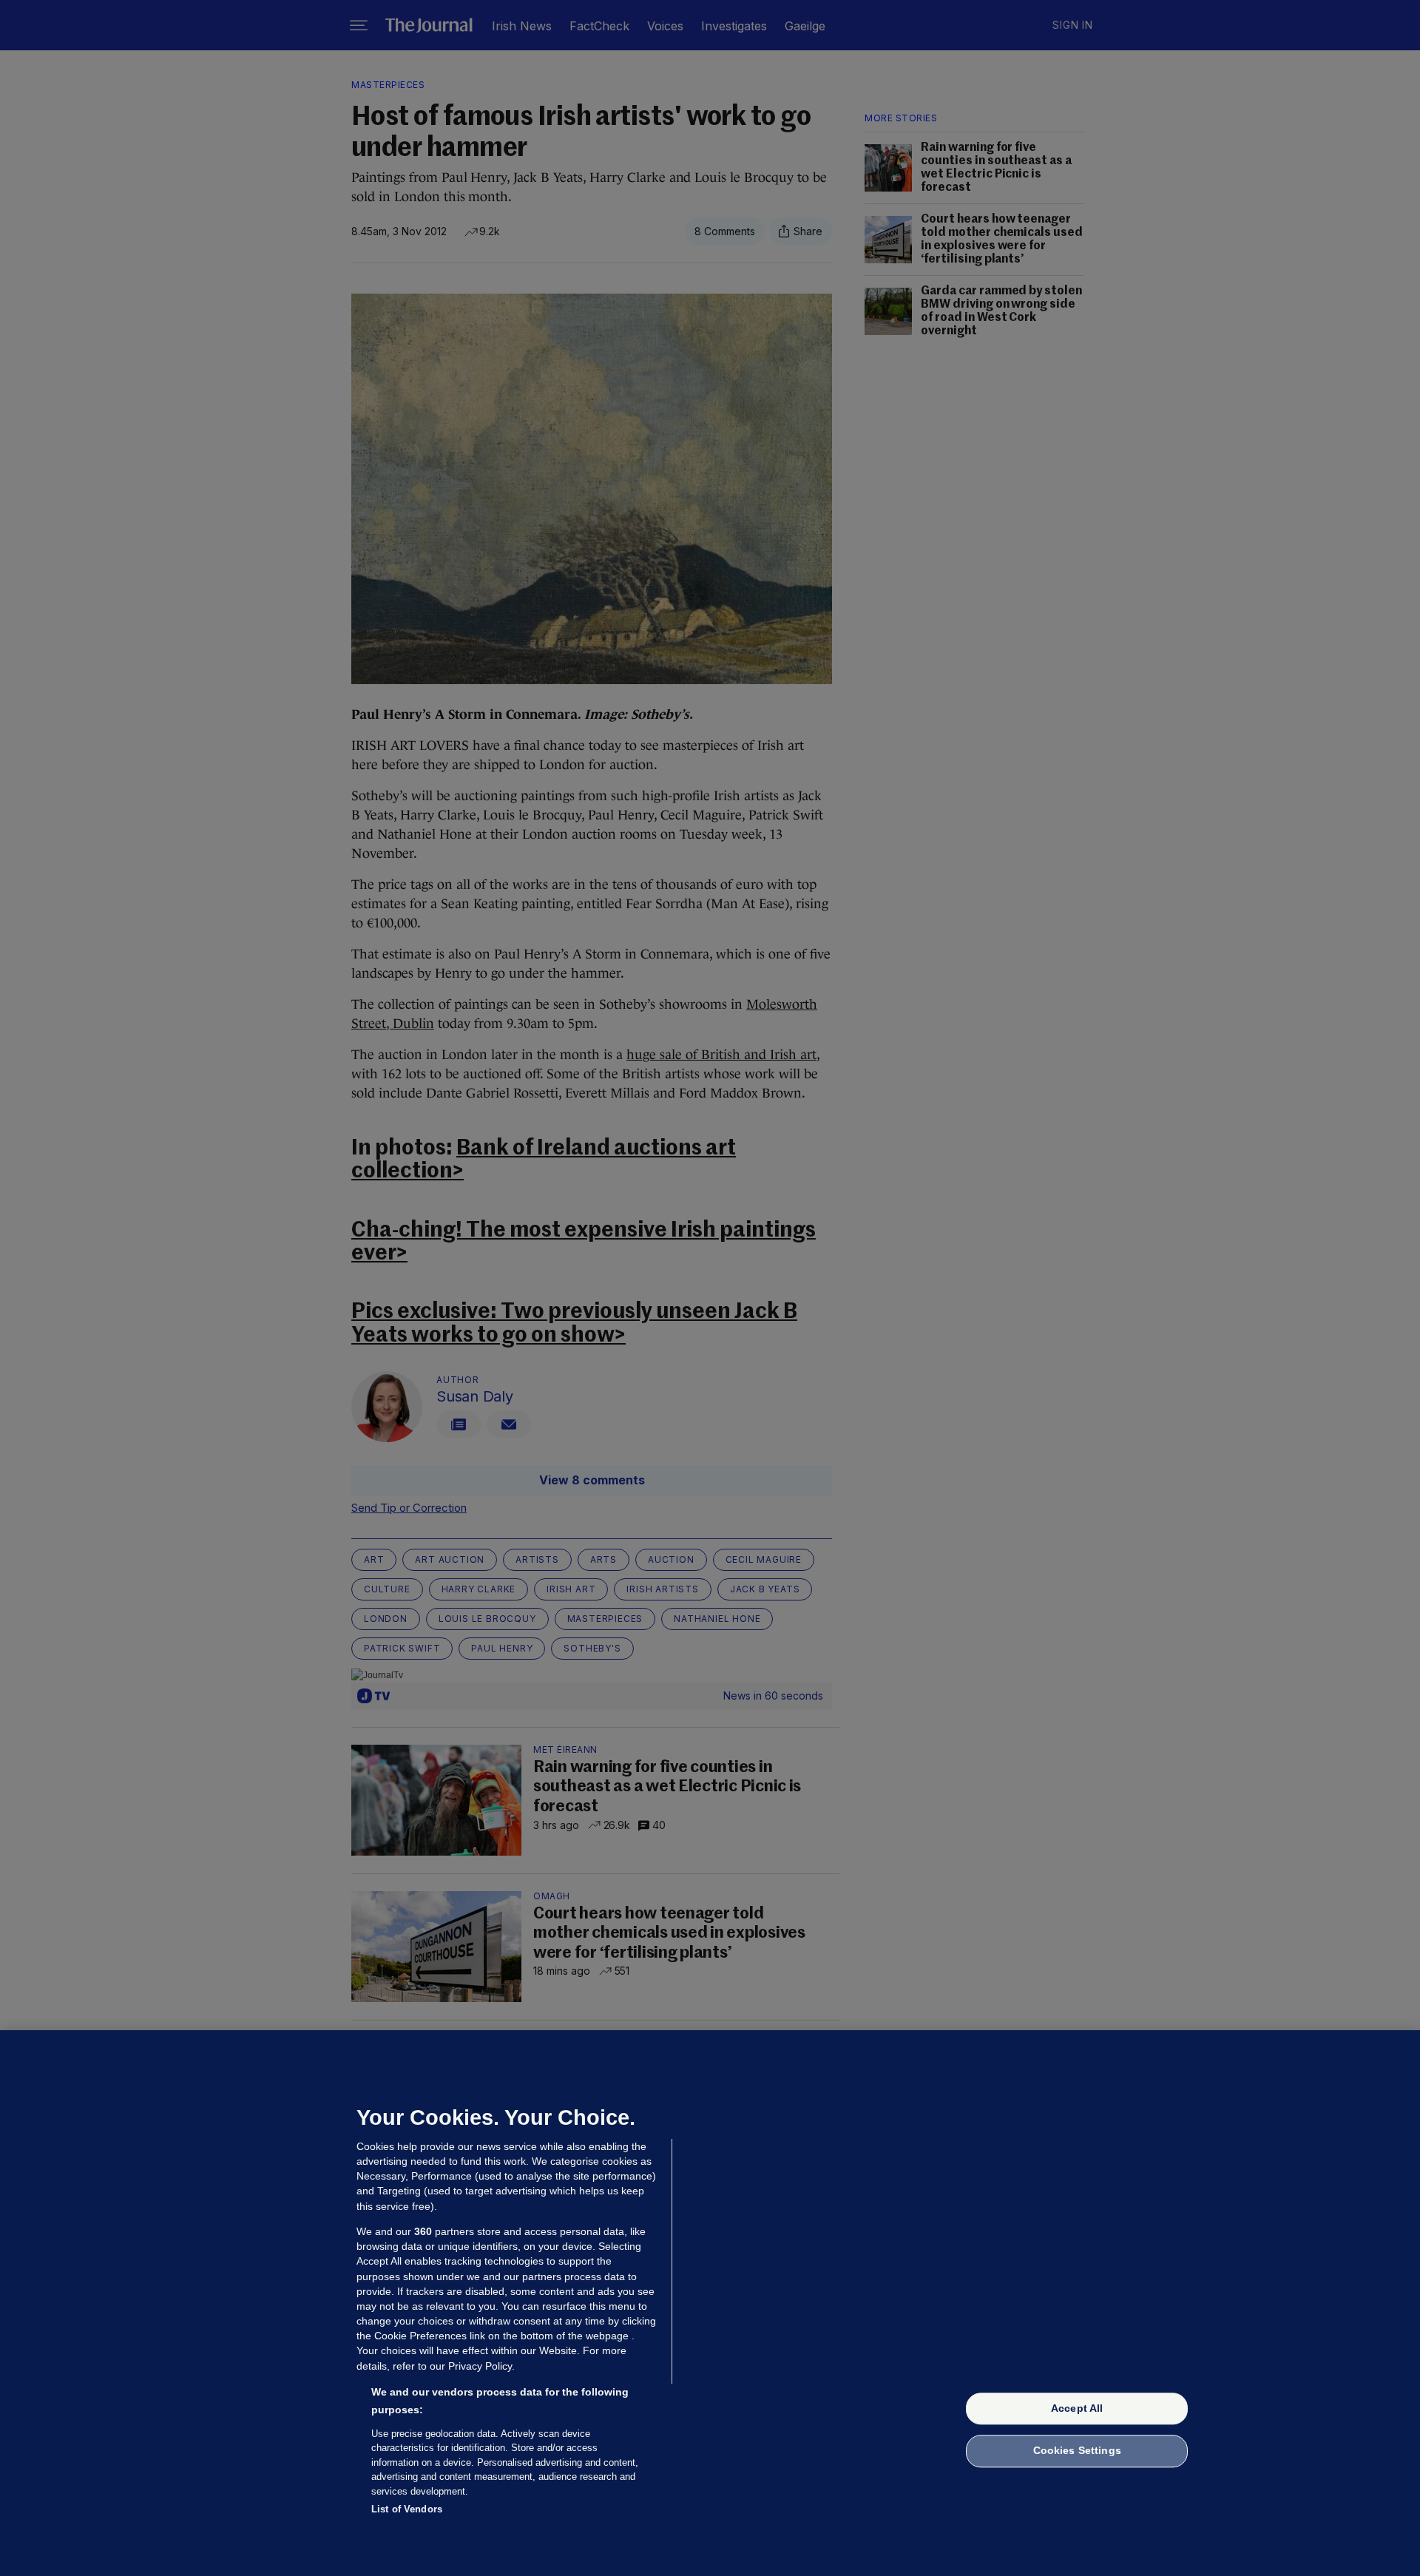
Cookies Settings (1077, 2451)
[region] (710, 2303)
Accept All (1077, 2408)
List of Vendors (407, 2509)
